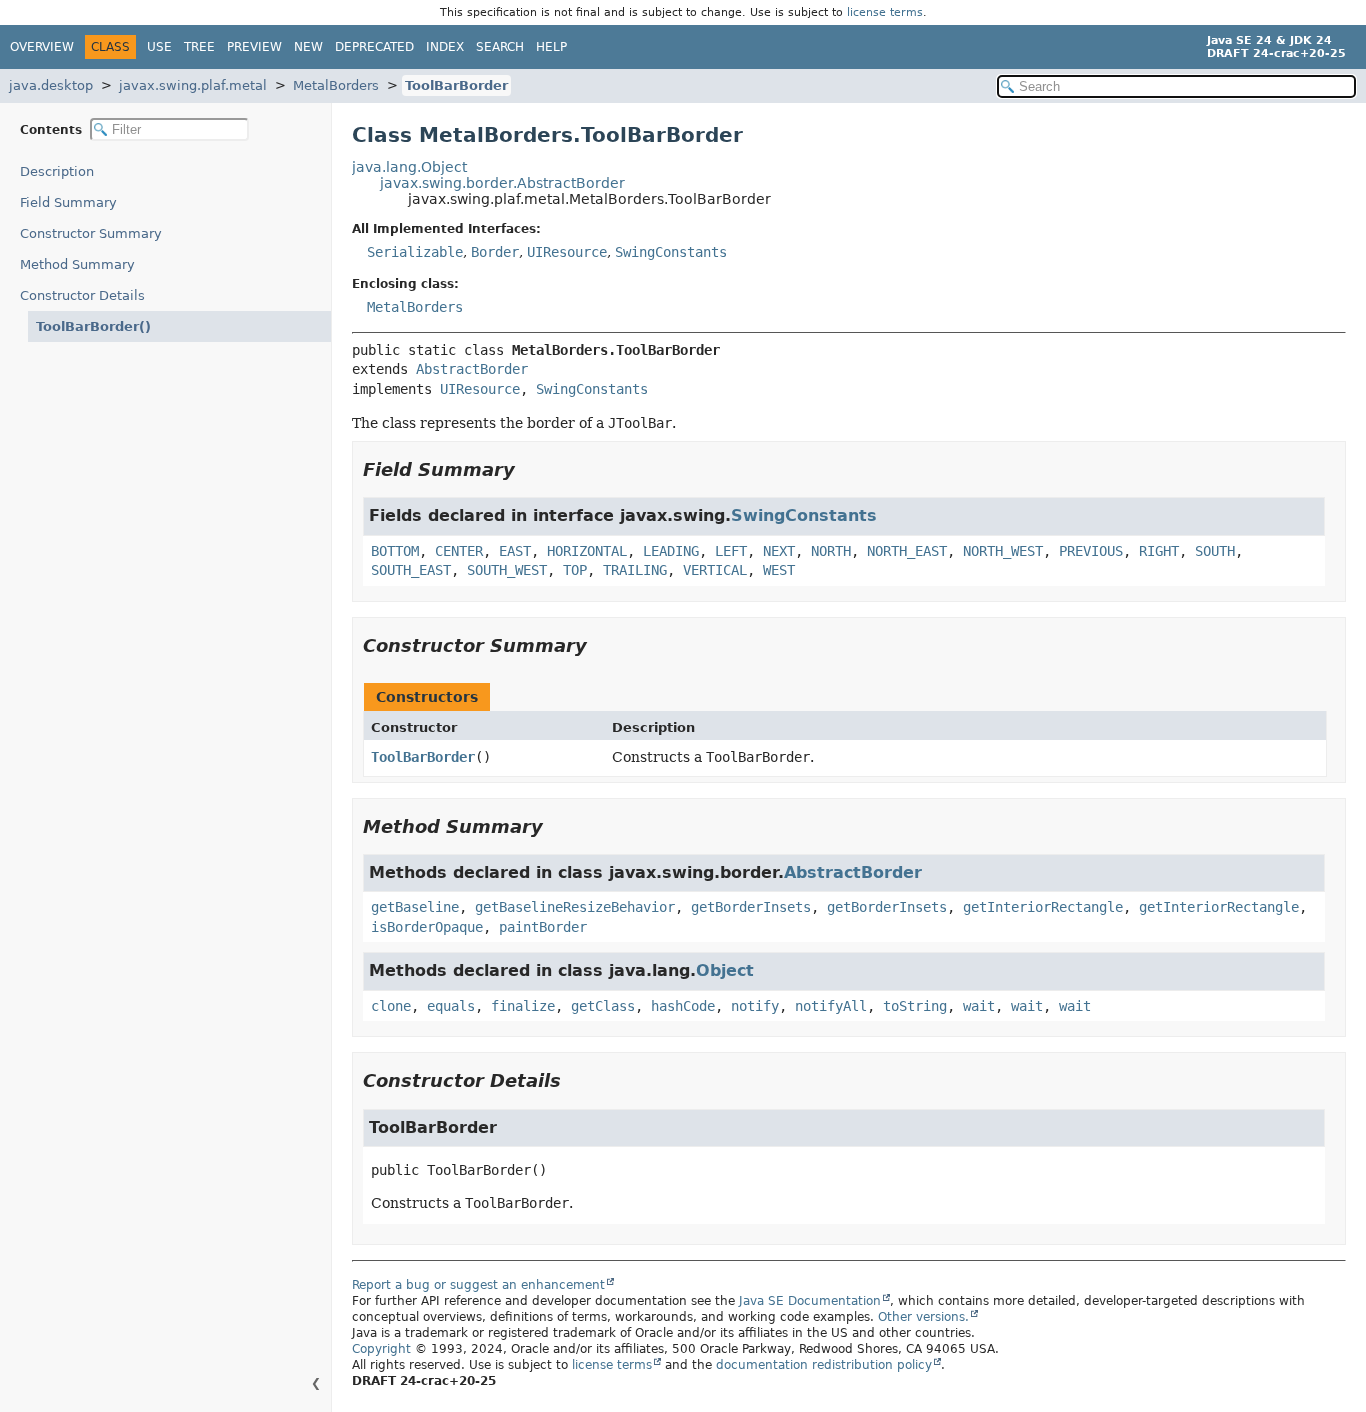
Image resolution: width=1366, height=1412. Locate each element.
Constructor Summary (91, 233)
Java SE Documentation (810, 1301)
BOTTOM (395, 551)
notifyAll (831, 1006)
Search (500, 47)
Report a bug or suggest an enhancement (478, 1285)
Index (445, 47)
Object (725, 970)
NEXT (779, 551)
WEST (779, 570)
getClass (603, 1006)
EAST (515, 551)
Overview (42, 47)
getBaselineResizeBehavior (575, 907)
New (308, 47)
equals (451, 1006)
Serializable (415, 252)
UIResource (567, 252)
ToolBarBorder (456, 85)
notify (755, 1006)
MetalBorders (336, 85)
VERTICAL (715, 570)
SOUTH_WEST (507, 570)
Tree (199, 47)
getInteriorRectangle (1043, 907)
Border (495, 252)
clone (391, 1006)
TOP (575, 570)
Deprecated (374, 47)
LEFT (731, 551)
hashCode (683, 1006)
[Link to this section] (529, 469)
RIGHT (1159, 551)
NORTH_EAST (907, 551)
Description (57, 171)
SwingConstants (671, 252)
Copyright (381, 1349)
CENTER (459, 551)
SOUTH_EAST (411, 570)
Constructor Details (82, 295)
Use (159, 47)
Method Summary (77, 264)
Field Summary (68, 202)
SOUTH (1215, 551)
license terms (885, 12)
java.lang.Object (409, 167)
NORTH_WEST (1003, 551)
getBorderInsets (751, 907)
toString (915, 1006)
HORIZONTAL (587, 551)
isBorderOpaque (427, 927)
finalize (523, 1006)
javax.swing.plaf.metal (193, 85)
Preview (254, 47)
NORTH (831, 551)
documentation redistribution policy (824, 1365)
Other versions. (923, 1317)
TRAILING (635, 570)
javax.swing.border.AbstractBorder (502, 183)
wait (979, 1006)
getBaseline (415, 907)
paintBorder (543, 927)
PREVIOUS (1091, 551)
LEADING (671, 551)
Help (551, 47)
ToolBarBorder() (93, 326)
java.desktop (51, 85)
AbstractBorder (472, 369)
